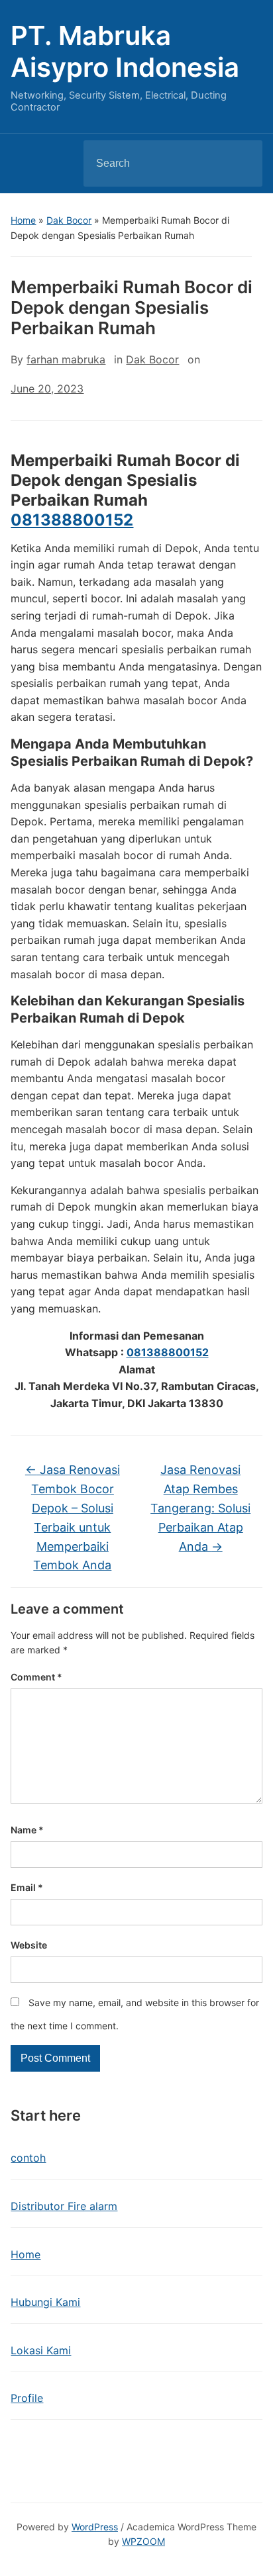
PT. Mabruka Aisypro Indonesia (125, 51)
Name (27, 1830)
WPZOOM (143, 2541)
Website (29, 1945)
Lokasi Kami (41, 2350)
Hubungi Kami (45, 2302)
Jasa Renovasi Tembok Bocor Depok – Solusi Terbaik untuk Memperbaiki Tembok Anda (73, 1517)
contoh (28, 2158)
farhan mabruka (66, 359)
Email (27, 1887)
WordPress (95, 2527)
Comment (36, 1677)
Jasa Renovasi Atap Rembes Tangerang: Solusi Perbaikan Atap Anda (200, 1508)
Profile (27, 2398)
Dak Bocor (69, 220)
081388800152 (72, 520)
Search (241, 163)
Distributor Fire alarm (64, 2206)
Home (23, 220)
